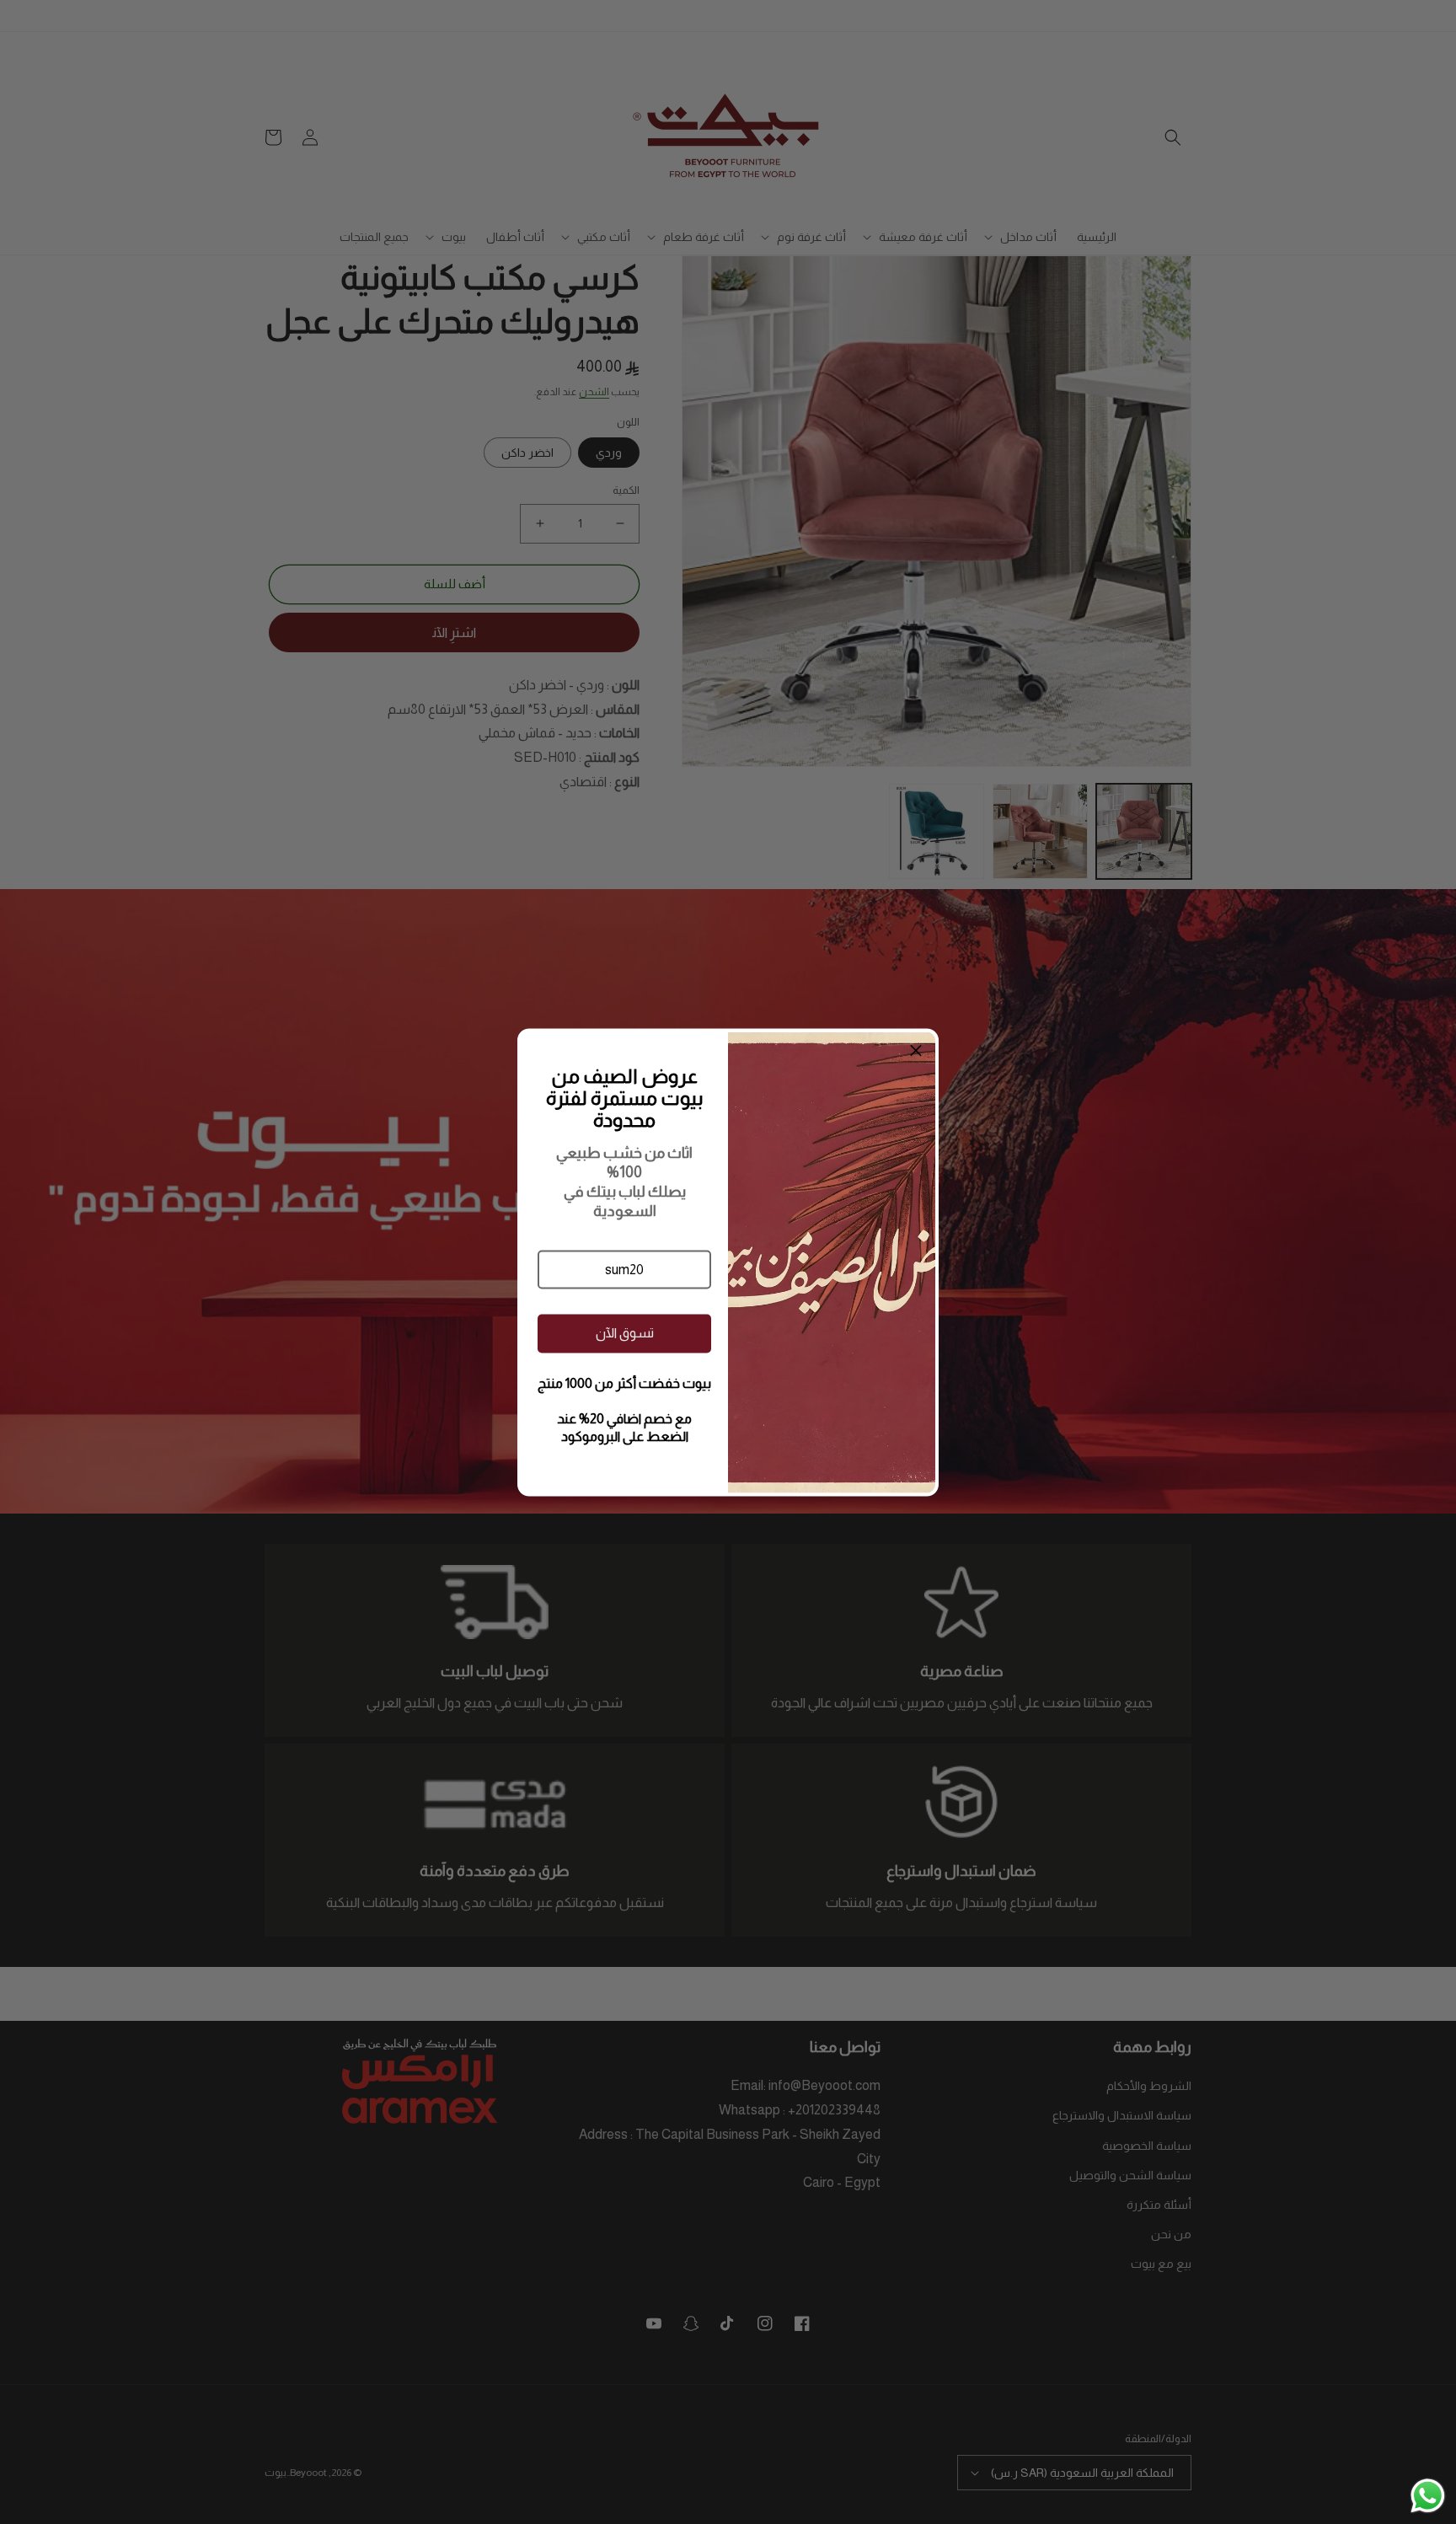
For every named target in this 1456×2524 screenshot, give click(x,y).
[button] (624, 1269)
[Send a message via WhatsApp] (1428, 2496)
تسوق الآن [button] (625, 1333)
